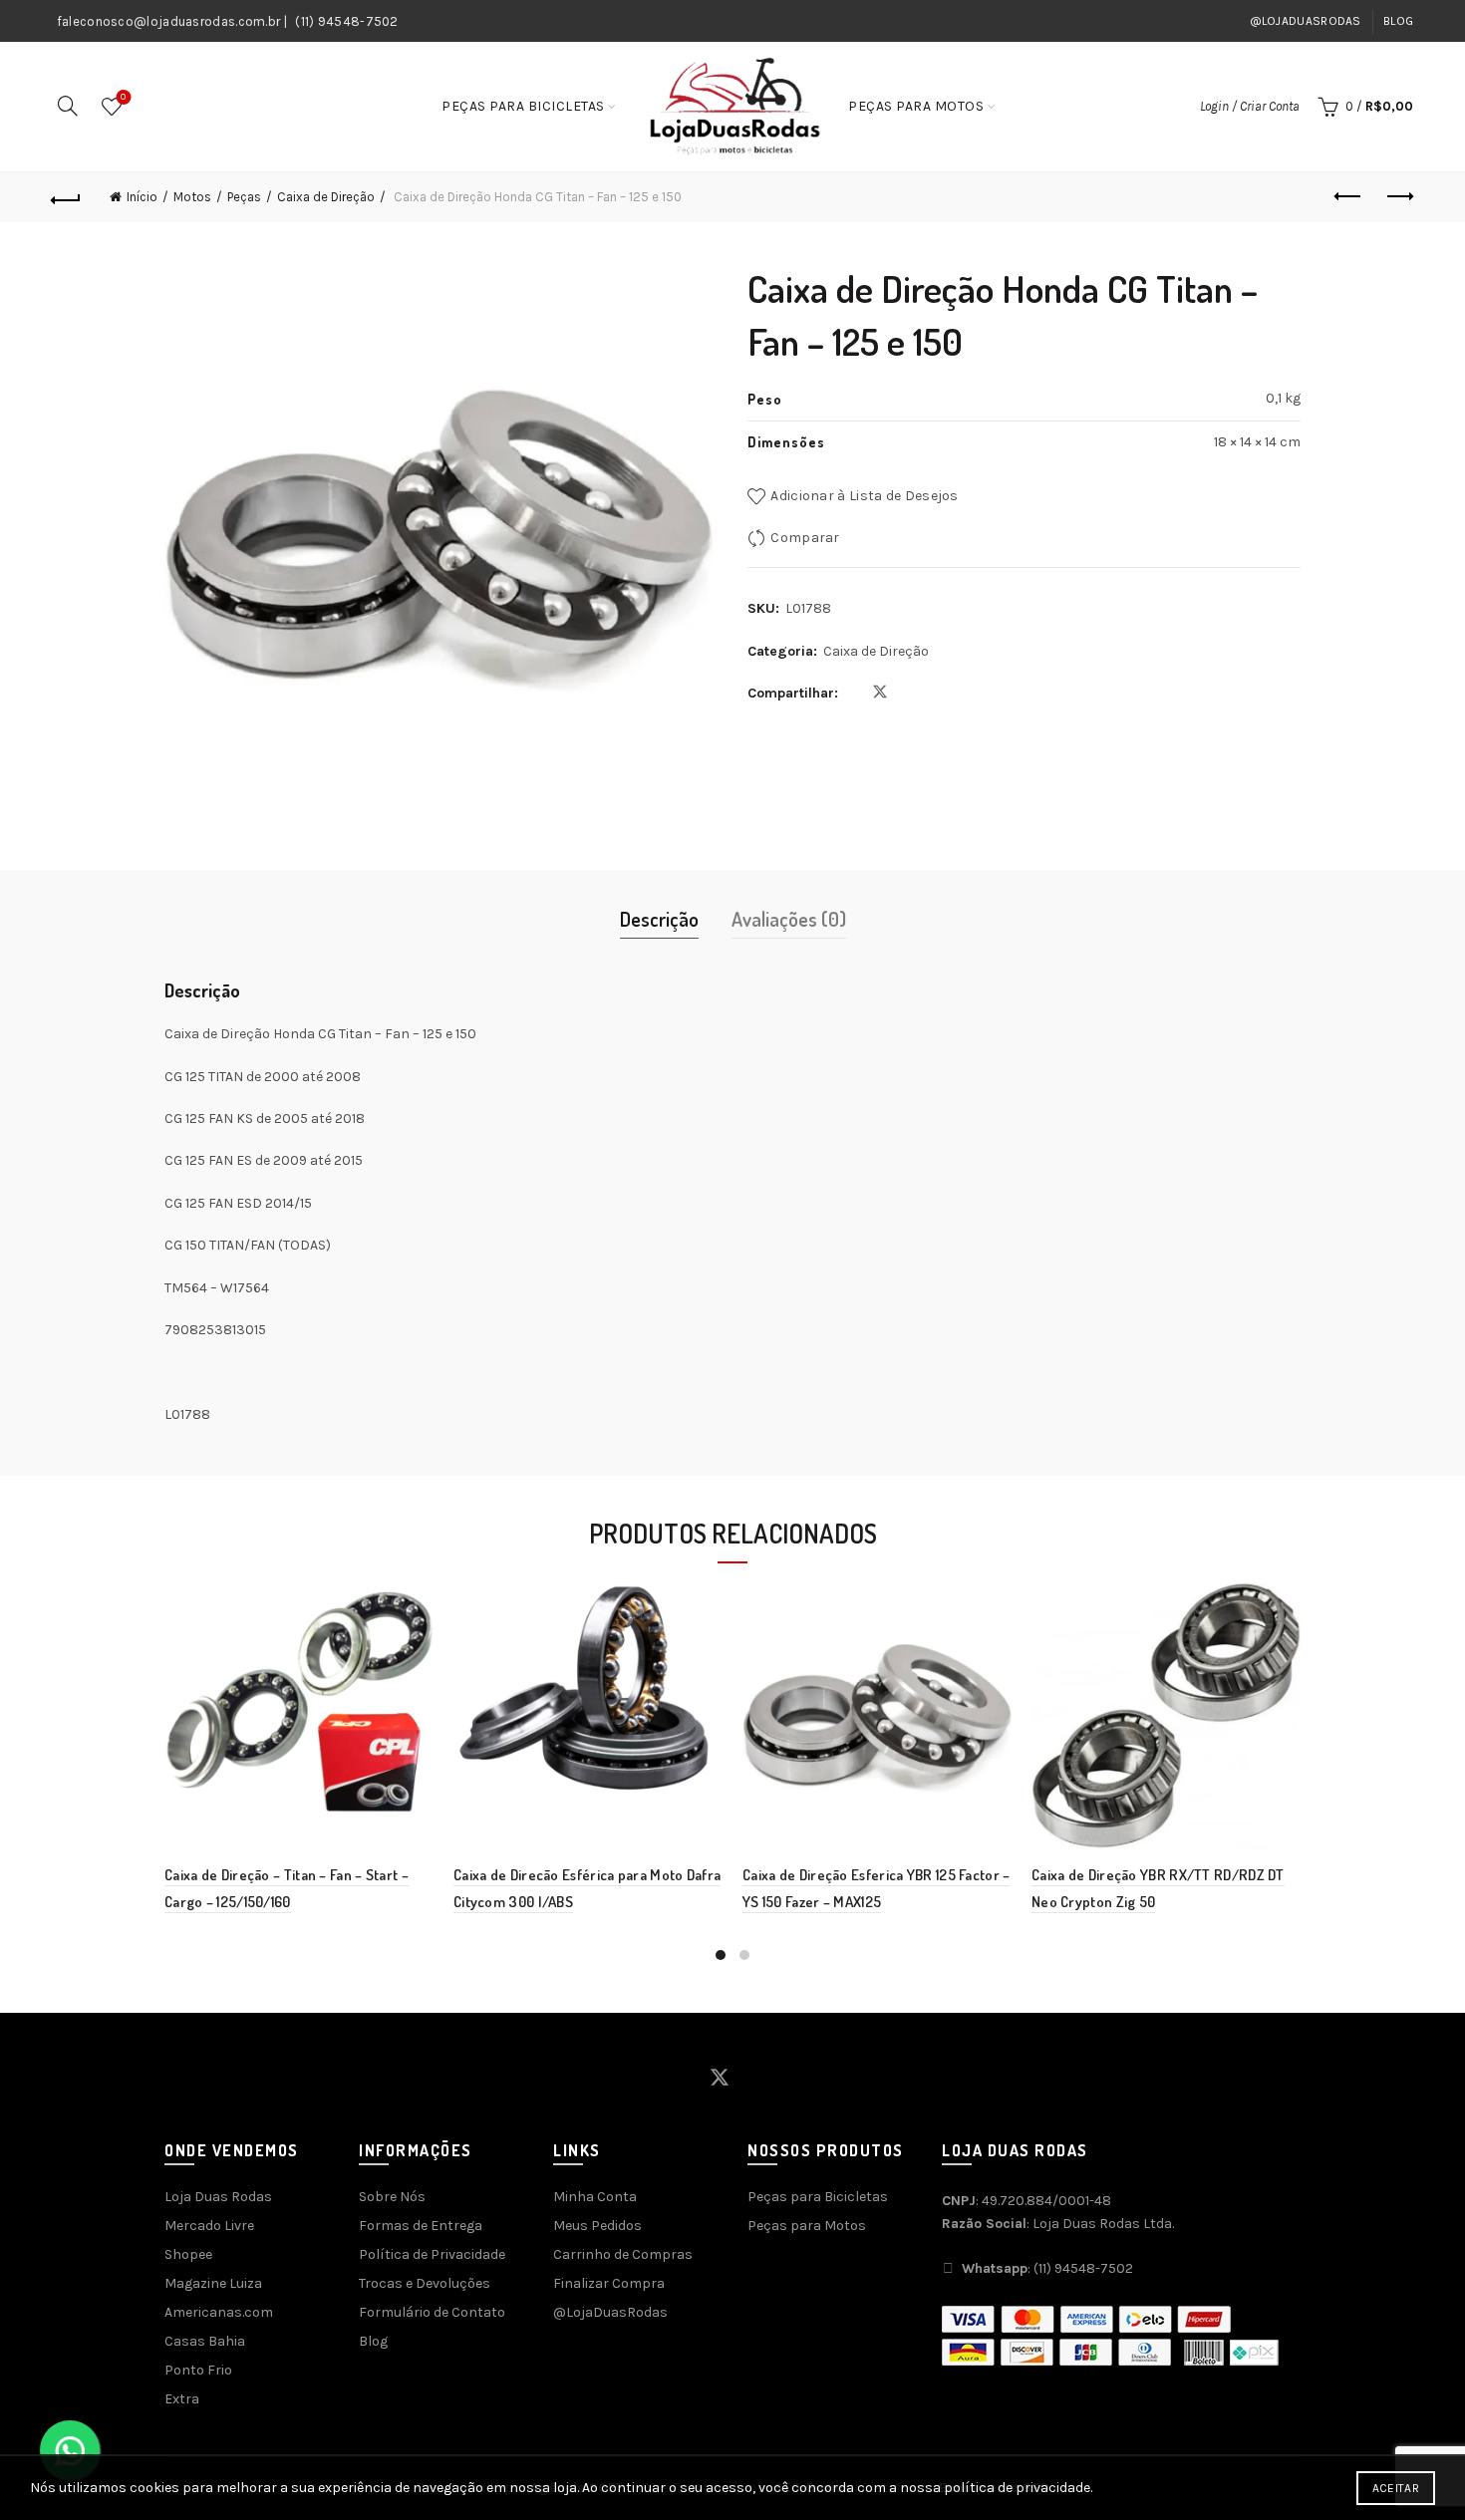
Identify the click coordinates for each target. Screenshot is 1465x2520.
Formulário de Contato (432, 2312)
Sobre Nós (392, 2197)
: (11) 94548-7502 (1047, 2268)
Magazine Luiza (213, 2283)
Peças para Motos (916, 106)
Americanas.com (219, 2312)
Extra (182, 2399)
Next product (1398, 197)
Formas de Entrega (421, 2226)
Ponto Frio (198, 2370)
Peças (244, 197)
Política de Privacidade (432, 2254)
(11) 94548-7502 (347, 21)
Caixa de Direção (326, 197)
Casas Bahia (205, 2341)
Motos (192, 197)
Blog (1398, 21)
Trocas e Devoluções (425, 2283)
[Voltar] (67, 197)
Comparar (805, 538)
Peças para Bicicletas (523, 106)
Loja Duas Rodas (218, 2197)
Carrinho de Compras (623, 2254)
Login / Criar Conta (1250, 106)
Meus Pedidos (597, 2226)
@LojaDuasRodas (1306, 21)
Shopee (188, 2254)
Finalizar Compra (609, 2283)
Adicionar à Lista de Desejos (864, 496)
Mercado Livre (209, 2226)
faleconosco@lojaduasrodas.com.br (169, 21)
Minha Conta (595, 2197)
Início (142, 197)
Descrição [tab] (659, 919)
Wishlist (123, 97)
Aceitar (1396, 2488)
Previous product (1348, 197)
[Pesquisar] (68, 106)
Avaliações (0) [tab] (789, 919)
